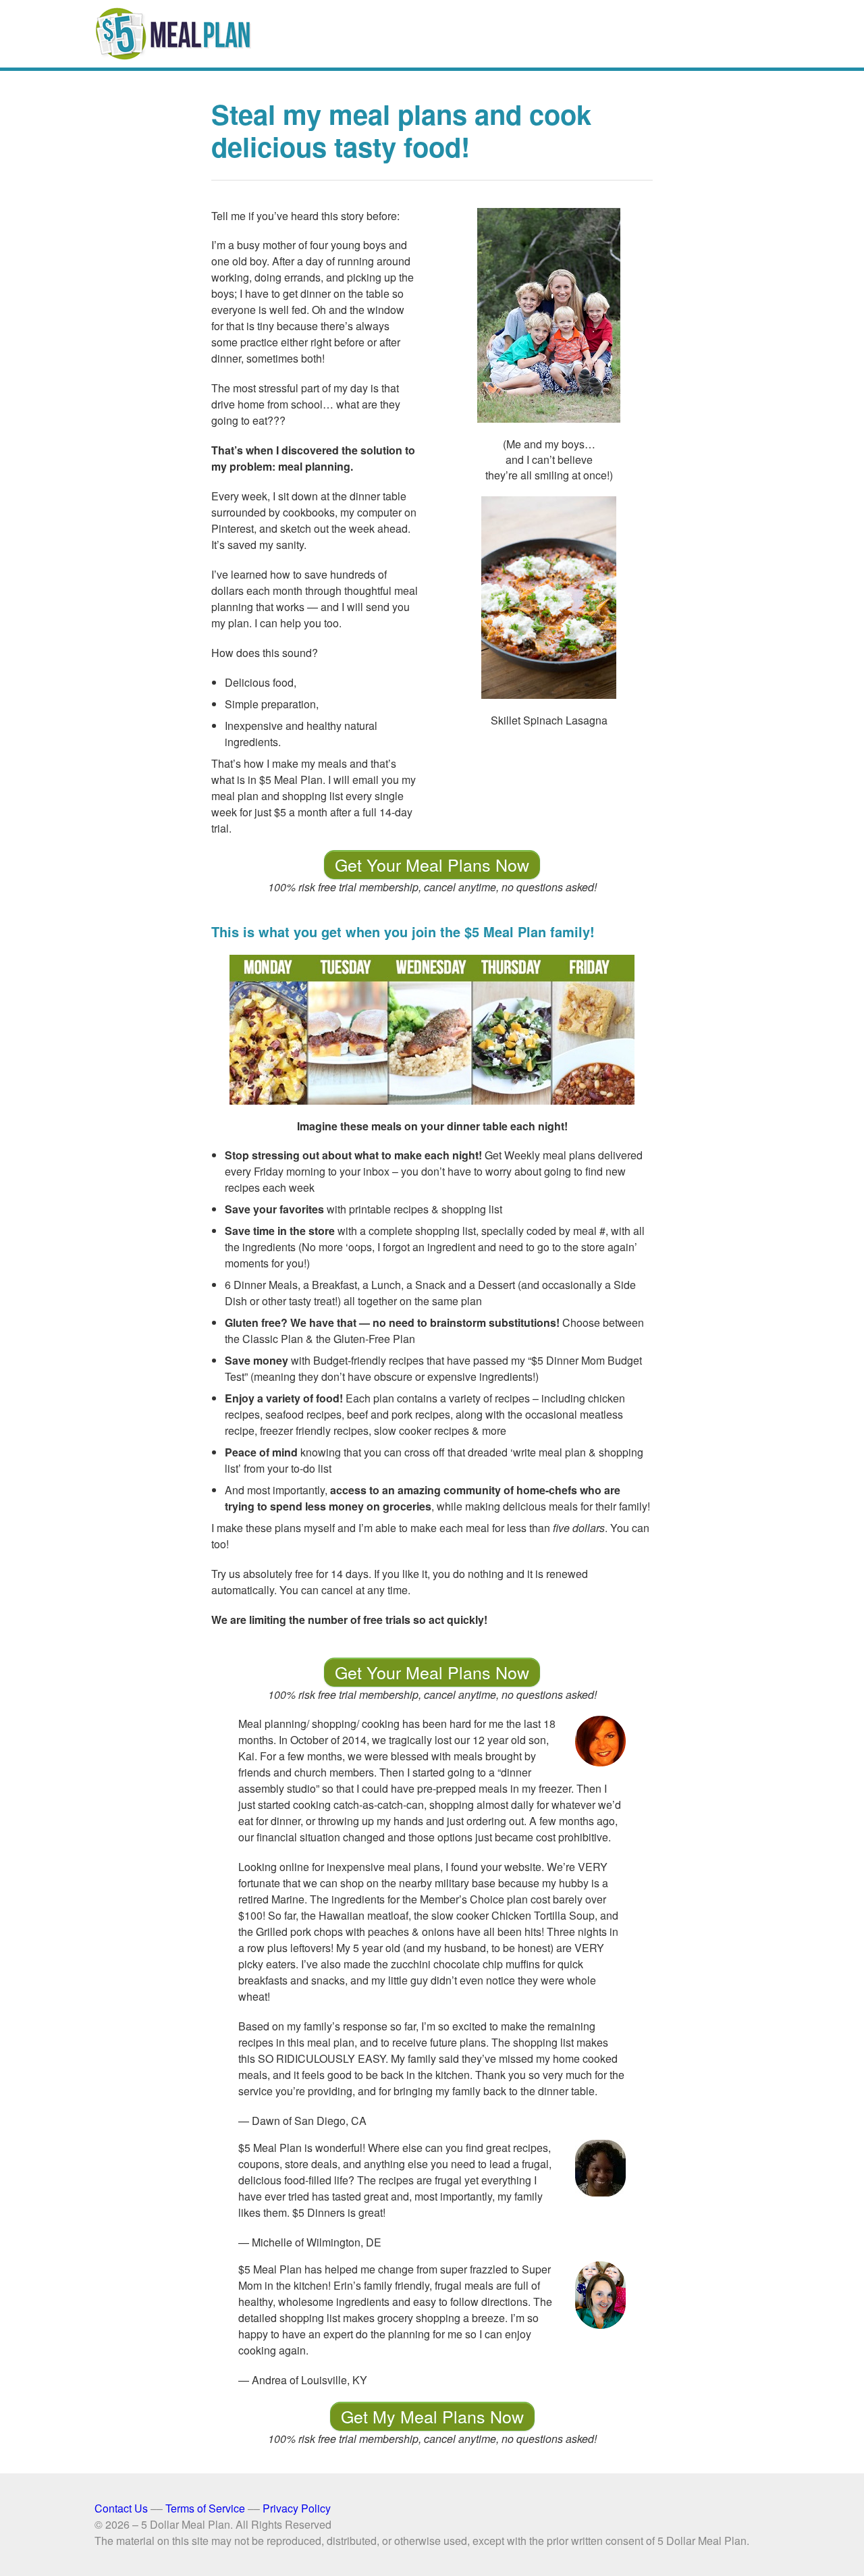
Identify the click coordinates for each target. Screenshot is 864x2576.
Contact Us (121, 2508)
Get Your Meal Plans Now (432, 864)
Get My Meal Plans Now (432, 2416)
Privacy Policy (297, 2508)
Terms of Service (205, 2508)
